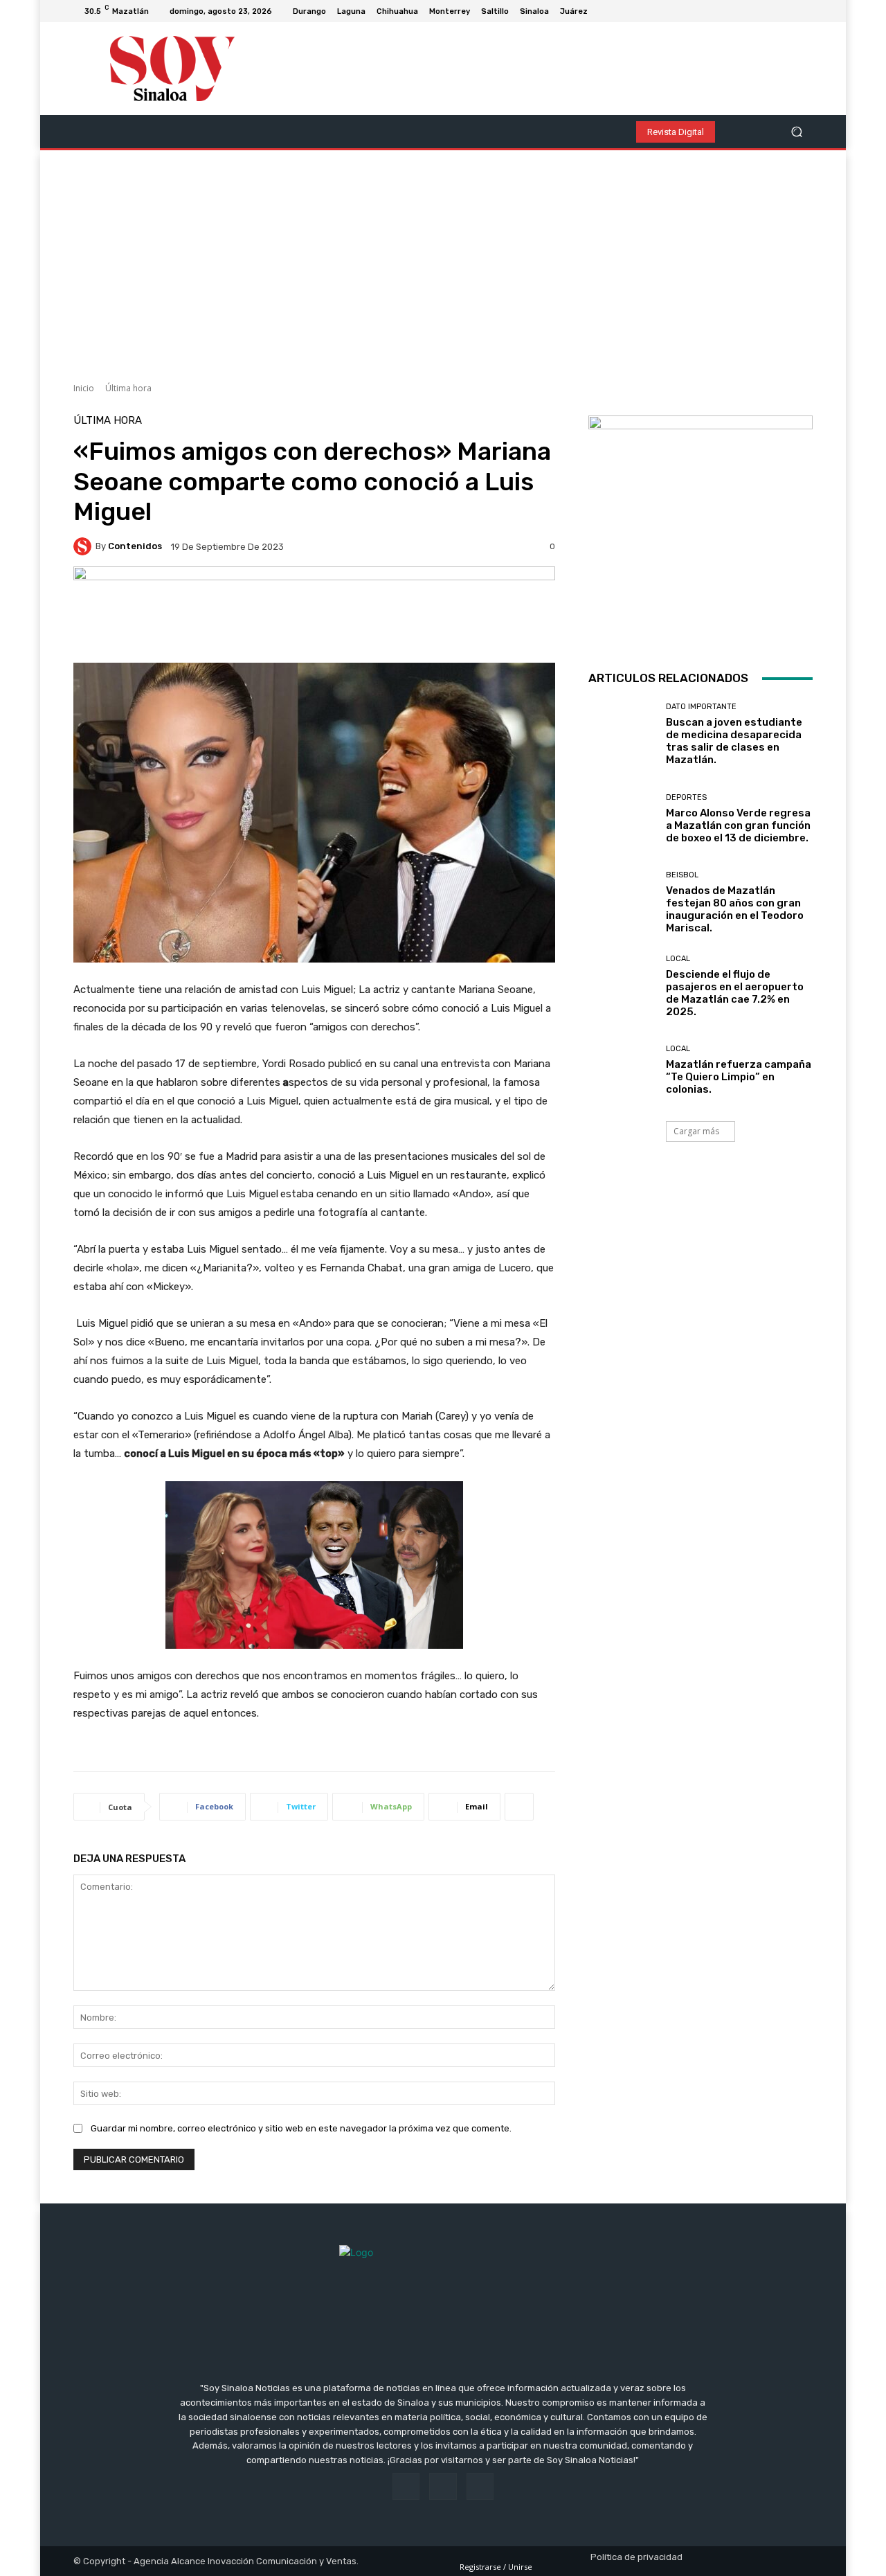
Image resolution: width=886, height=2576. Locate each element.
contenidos (135, 546)
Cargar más (696, 1131)
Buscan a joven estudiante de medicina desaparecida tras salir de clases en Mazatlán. (734, 741)
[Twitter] (804, 11)
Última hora (128, 388)
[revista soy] (314, 615)
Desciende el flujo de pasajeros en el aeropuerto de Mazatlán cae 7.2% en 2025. (735, 993)
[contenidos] (84, 546)
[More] (519, 1807)
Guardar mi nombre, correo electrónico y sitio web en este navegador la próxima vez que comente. (301, 2128)
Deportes (686, 797)
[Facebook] (771, 11)
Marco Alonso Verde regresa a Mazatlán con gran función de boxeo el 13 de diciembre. (738, 825)
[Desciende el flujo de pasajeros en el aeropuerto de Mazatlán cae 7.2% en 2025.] (622, 986)
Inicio (84, 388)
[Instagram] (788, 11)
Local (678, 959)
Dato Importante (701, 707)
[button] (796, 132)
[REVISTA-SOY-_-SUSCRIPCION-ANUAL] (700, 528)
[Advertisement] (443, 261)
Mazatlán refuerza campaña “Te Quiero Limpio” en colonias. (739, 1077)
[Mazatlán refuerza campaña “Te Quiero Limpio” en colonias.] (622, 1070)
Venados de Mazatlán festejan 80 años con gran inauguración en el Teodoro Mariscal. (735, 909)
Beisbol (682, 875)
